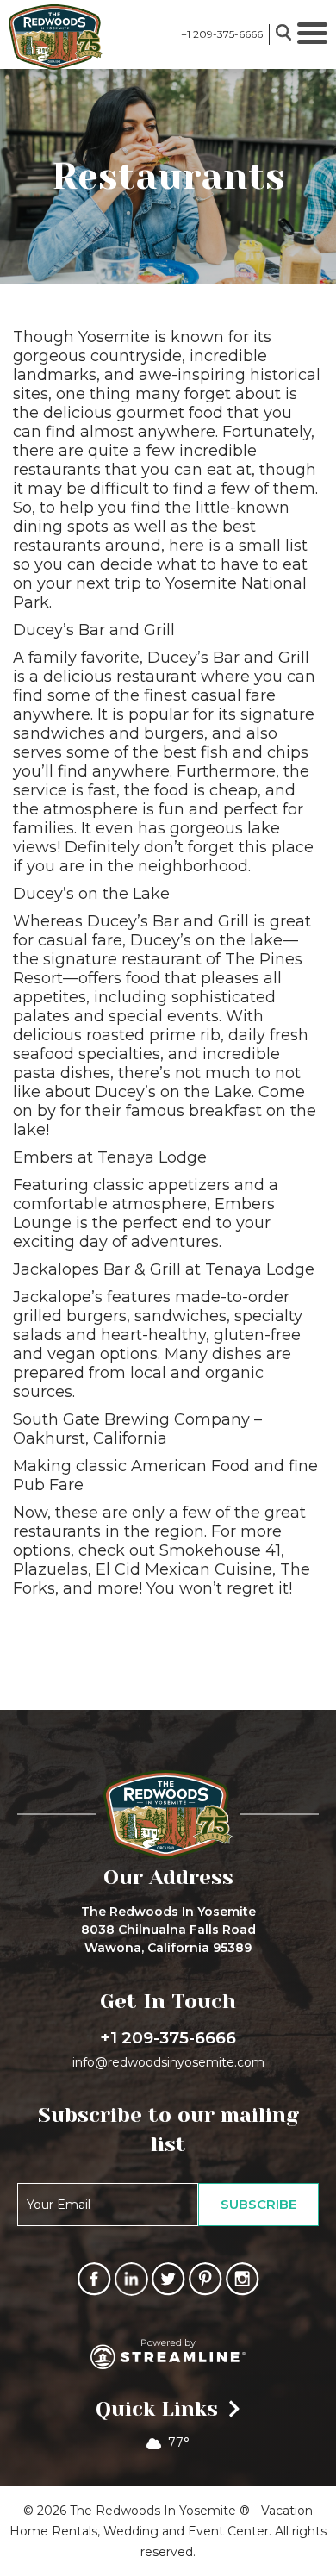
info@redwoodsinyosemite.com (168, 2062)
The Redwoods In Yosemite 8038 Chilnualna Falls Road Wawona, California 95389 (168, 1930)
